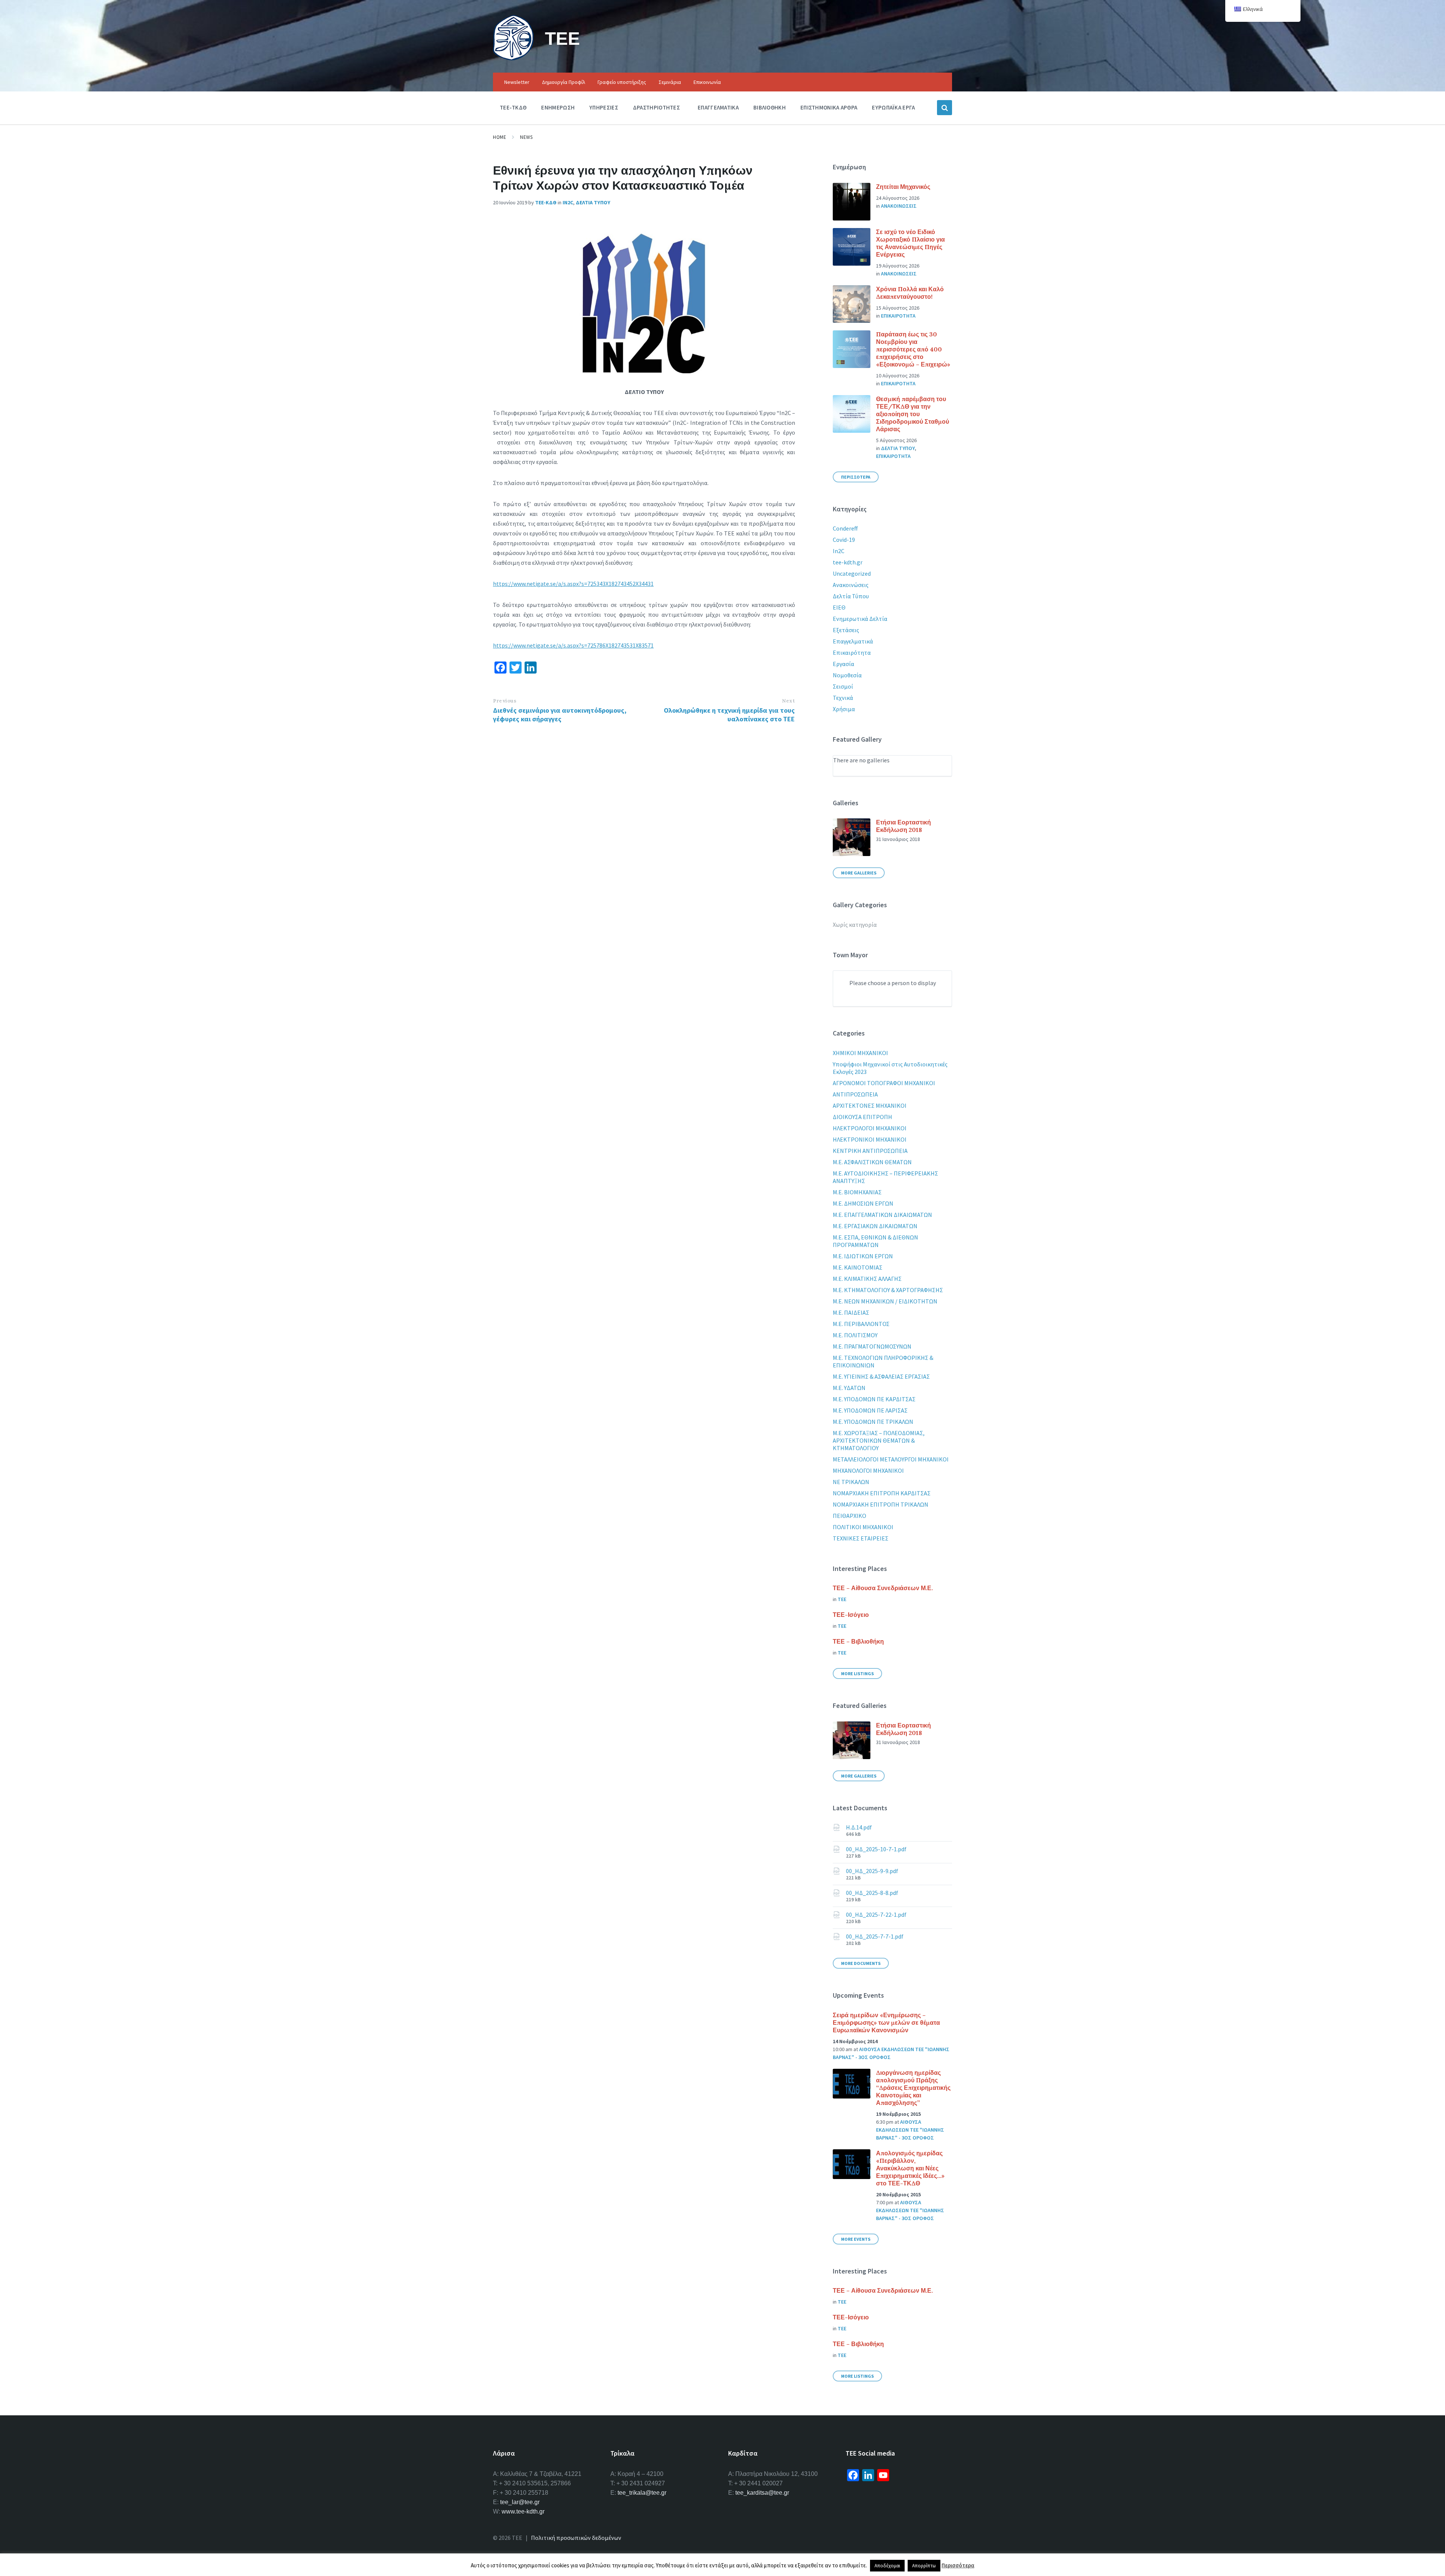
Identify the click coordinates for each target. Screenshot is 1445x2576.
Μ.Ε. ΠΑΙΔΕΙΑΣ (851, 1312)
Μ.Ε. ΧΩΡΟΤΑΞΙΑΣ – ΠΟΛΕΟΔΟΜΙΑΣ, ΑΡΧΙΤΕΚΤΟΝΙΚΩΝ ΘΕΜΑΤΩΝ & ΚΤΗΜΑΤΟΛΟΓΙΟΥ (879, 1440)
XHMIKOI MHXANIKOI (860, 1053)
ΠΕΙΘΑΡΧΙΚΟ (850, 1516)
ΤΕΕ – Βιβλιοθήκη (858, 1641)
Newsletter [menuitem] (517, 82)
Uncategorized (852, 573)
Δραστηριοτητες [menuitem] (656, 107)
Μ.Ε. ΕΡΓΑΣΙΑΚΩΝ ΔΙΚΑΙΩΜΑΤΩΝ (875, 1226)
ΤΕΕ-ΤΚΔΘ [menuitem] (513, 107)
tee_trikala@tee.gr (642, 2493)
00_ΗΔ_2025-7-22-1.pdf (876, 1915)
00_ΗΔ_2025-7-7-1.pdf (875, 1936)
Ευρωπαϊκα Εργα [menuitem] (893, 107)
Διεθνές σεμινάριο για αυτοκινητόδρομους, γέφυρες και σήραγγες (560, 715)
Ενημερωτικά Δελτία (860, 619)
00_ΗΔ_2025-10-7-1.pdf (876, 1849)
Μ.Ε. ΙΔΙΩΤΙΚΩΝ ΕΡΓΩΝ (863, 1256)
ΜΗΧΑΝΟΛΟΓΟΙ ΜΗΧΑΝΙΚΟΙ (868, 1470)
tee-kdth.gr (848, 562)
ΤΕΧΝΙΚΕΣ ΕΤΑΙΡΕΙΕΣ (861, 1538)
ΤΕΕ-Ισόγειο (851, 1615)
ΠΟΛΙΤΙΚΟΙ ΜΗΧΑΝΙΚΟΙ (863, 1527)
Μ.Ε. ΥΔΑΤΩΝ (849, 1388)
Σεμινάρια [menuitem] (670, 82)
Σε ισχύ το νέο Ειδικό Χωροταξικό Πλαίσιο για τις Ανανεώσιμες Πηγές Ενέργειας (910, 243)
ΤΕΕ (562, 38)
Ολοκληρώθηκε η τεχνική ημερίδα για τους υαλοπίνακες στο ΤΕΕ (729, 715)
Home (500, 137)
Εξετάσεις (846, 630)
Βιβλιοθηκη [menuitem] (770, 107)
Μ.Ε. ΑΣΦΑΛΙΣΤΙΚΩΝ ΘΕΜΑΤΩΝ (872, 1162)
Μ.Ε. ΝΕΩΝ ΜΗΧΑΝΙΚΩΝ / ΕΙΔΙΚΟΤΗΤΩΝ (885, 1301)
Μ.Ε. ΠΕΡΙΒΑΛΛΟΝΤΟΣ (861, 1324)
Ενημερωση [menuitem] (558, 107)
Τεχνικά (843, 698)
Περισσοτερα (856, 477)
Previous (505, 701)
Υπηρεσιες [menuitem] (604, 107)
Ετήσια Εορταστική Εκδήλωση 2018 (904, 826)
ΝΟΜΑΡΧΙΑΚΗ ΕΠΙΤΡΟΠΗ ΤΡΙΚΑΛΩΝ (881, 1504)
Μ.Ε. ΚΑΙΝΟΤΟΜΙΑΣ (858, 1267)
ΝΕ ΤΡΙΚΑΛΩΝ (851, 1482)
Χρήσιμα (844, 709)
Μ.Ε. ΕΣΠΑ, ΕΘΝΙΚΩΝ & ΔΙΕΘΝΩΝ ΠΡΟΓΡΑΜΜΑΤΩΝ (875, 1241)
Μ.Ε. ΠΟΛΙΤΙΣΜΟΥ (855, 1335)
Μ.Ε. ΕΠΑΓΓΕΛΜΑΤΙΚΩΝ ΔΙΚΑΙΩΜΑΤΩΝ (882, 1215)
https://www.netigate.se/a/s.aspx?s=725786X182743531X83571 (573, 645)
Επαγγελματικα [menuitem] (718, 107)
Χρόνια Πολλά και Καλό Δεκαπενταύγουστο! (910, 293)
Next (788, 701)
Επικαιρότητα (852, 652)
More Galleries (859, 873)
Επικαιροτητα (898, 316)
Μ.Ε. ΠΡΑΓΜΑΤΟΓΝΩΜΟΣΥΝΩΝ (872, 1346)
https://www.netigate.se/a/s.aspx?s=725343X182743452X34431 (573, 584)
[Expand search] (945, 108)
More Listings (857, 1673)
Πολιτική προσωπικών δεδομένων (576, 2538)
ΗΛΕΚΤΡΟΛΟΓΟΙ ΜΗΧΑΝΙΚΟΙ (870, 1128)
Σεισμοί (843, 686)
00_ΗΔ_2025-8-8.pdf (872, 1893)
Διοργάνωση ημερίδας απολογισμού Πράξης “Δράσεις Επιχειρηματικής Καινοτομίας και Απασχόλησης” (913, 2088)
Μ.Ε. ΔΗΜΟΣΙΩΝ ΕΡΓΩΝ (863, 1203)
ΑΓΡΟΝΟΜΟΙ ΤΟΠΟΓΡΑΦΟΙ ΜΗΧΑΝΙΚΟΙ (884, 1083)
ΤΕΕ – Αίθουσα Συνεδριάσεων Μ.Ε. (883, 1588)
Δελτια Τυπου (593, 202)
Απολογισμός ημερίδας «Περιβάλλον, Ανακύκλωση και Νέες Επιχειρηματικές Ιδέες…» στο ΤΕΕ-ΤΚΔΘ (910, 2168)
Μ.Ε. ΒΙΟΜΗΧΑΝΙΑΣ (857, 1192)
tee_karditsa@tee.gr (762, 2493)
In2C (568, 202)
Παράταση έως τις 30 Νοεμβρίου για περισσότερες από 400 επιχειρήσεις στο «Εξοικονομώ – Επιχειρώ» (913, 349)
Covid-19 (844, 540)
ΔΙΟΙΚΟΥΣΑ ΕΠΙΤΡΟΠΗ (862, 1117)
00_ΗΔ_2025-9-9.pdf (872, 1871)
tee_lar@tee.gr (520, 2502)
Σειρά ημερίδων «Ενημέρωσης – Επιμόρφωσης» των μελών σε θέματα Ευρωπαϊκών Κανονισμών (886, 2022)
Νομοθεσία (847, 675)
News (526, 137)
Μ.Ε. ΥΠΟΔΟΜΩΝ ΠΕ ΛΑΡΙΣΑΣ (870, 1410)
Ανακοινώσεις (851, 585)
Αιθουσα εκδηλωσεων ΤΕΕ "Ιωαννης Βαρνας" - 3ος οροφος (910, 2130)
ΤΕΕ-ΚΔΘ (546, 202)
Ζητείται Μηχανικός (903, 187)
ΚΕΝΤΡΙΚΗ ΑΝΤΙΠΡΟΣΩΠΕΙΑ (870, 1151)
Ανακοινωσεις (899, 206)
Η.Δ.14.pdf (859, 1827)
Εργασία (843, 664)
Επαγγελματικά (853, 641)
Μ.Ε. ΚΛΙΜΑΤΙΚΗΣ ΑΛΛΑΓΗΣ (867, 1279)
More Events (856, 2239)
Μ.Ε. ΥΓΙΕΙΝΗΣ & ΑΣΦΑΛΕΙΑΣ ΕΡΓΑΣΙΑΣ (881, 1376)
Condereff (845, 528)
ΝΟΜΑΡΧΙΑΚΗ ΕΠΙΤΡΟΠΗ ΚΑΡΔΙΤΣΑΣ (882, 1493)
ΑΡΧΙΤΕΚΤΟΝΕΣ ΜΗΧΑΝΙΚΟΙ (870, 1106)
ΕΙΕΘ (839, 607)
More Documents (861, 1963)
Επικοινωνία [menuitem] (707, 82)
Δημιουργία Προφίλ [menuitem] (564, 82)
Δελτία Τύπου (851, 596)
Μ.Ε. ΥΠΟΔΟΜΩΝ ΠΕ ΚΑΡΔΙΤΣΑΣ (874, 1399)
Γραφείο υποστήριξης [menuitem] (622, 82)
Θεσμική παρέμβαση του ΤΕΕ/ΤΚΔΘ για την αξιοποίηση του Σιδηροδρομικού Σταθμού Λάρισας (913, 414)
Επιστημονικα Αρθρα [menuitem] (829, 107)
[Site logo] (513, 58)
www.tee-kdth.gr (523, 2511)
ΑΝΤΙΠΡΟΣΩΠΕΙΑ (855, 1094)
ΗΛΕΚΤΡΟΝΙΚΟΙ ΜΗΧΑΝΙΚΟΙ (870, 1139)
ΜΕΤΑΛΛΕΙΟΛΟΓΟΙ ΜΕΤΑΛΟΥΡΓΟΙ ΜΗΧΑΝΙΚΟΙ (891, 1459)
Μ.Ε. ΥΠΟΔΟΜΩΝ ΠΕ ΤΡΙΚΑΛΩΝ (873, 1422)
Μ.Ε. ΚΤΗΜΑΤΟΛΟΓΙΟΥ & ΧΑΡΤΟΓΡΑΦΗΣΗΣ (888, 1290)
